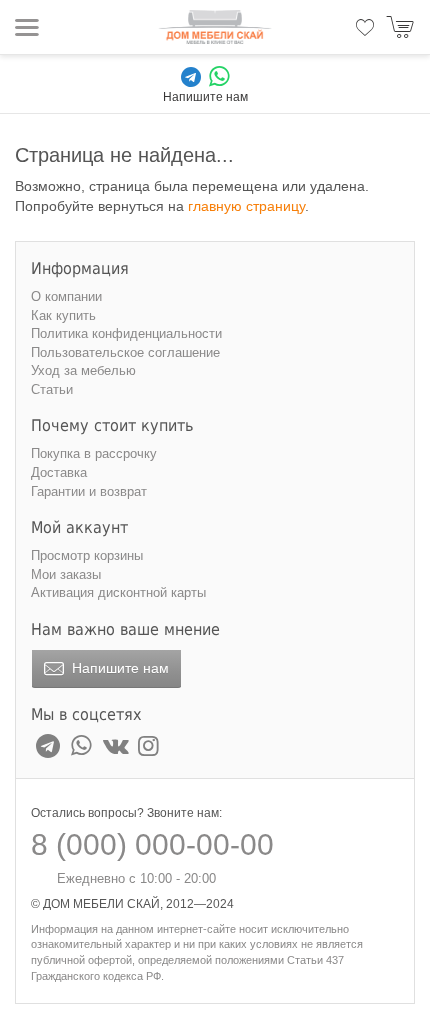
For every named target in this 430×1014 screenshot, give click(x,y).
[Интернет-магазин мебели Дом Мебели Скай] (215, 27)
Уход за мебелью (83, 370)
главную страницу (246, 206)
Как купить (63, 315)
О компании (66, 296)
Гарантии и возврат (89, 491)
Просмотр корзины (87, 555)
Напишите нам (118, 668)
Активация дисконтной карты (118, 592)
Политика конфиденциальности (126, 333)
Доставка (59, 472)
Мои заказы (66, 574)
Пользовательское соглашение (125, 352)
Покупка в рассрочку (94, 453)
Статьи (52, 389)
